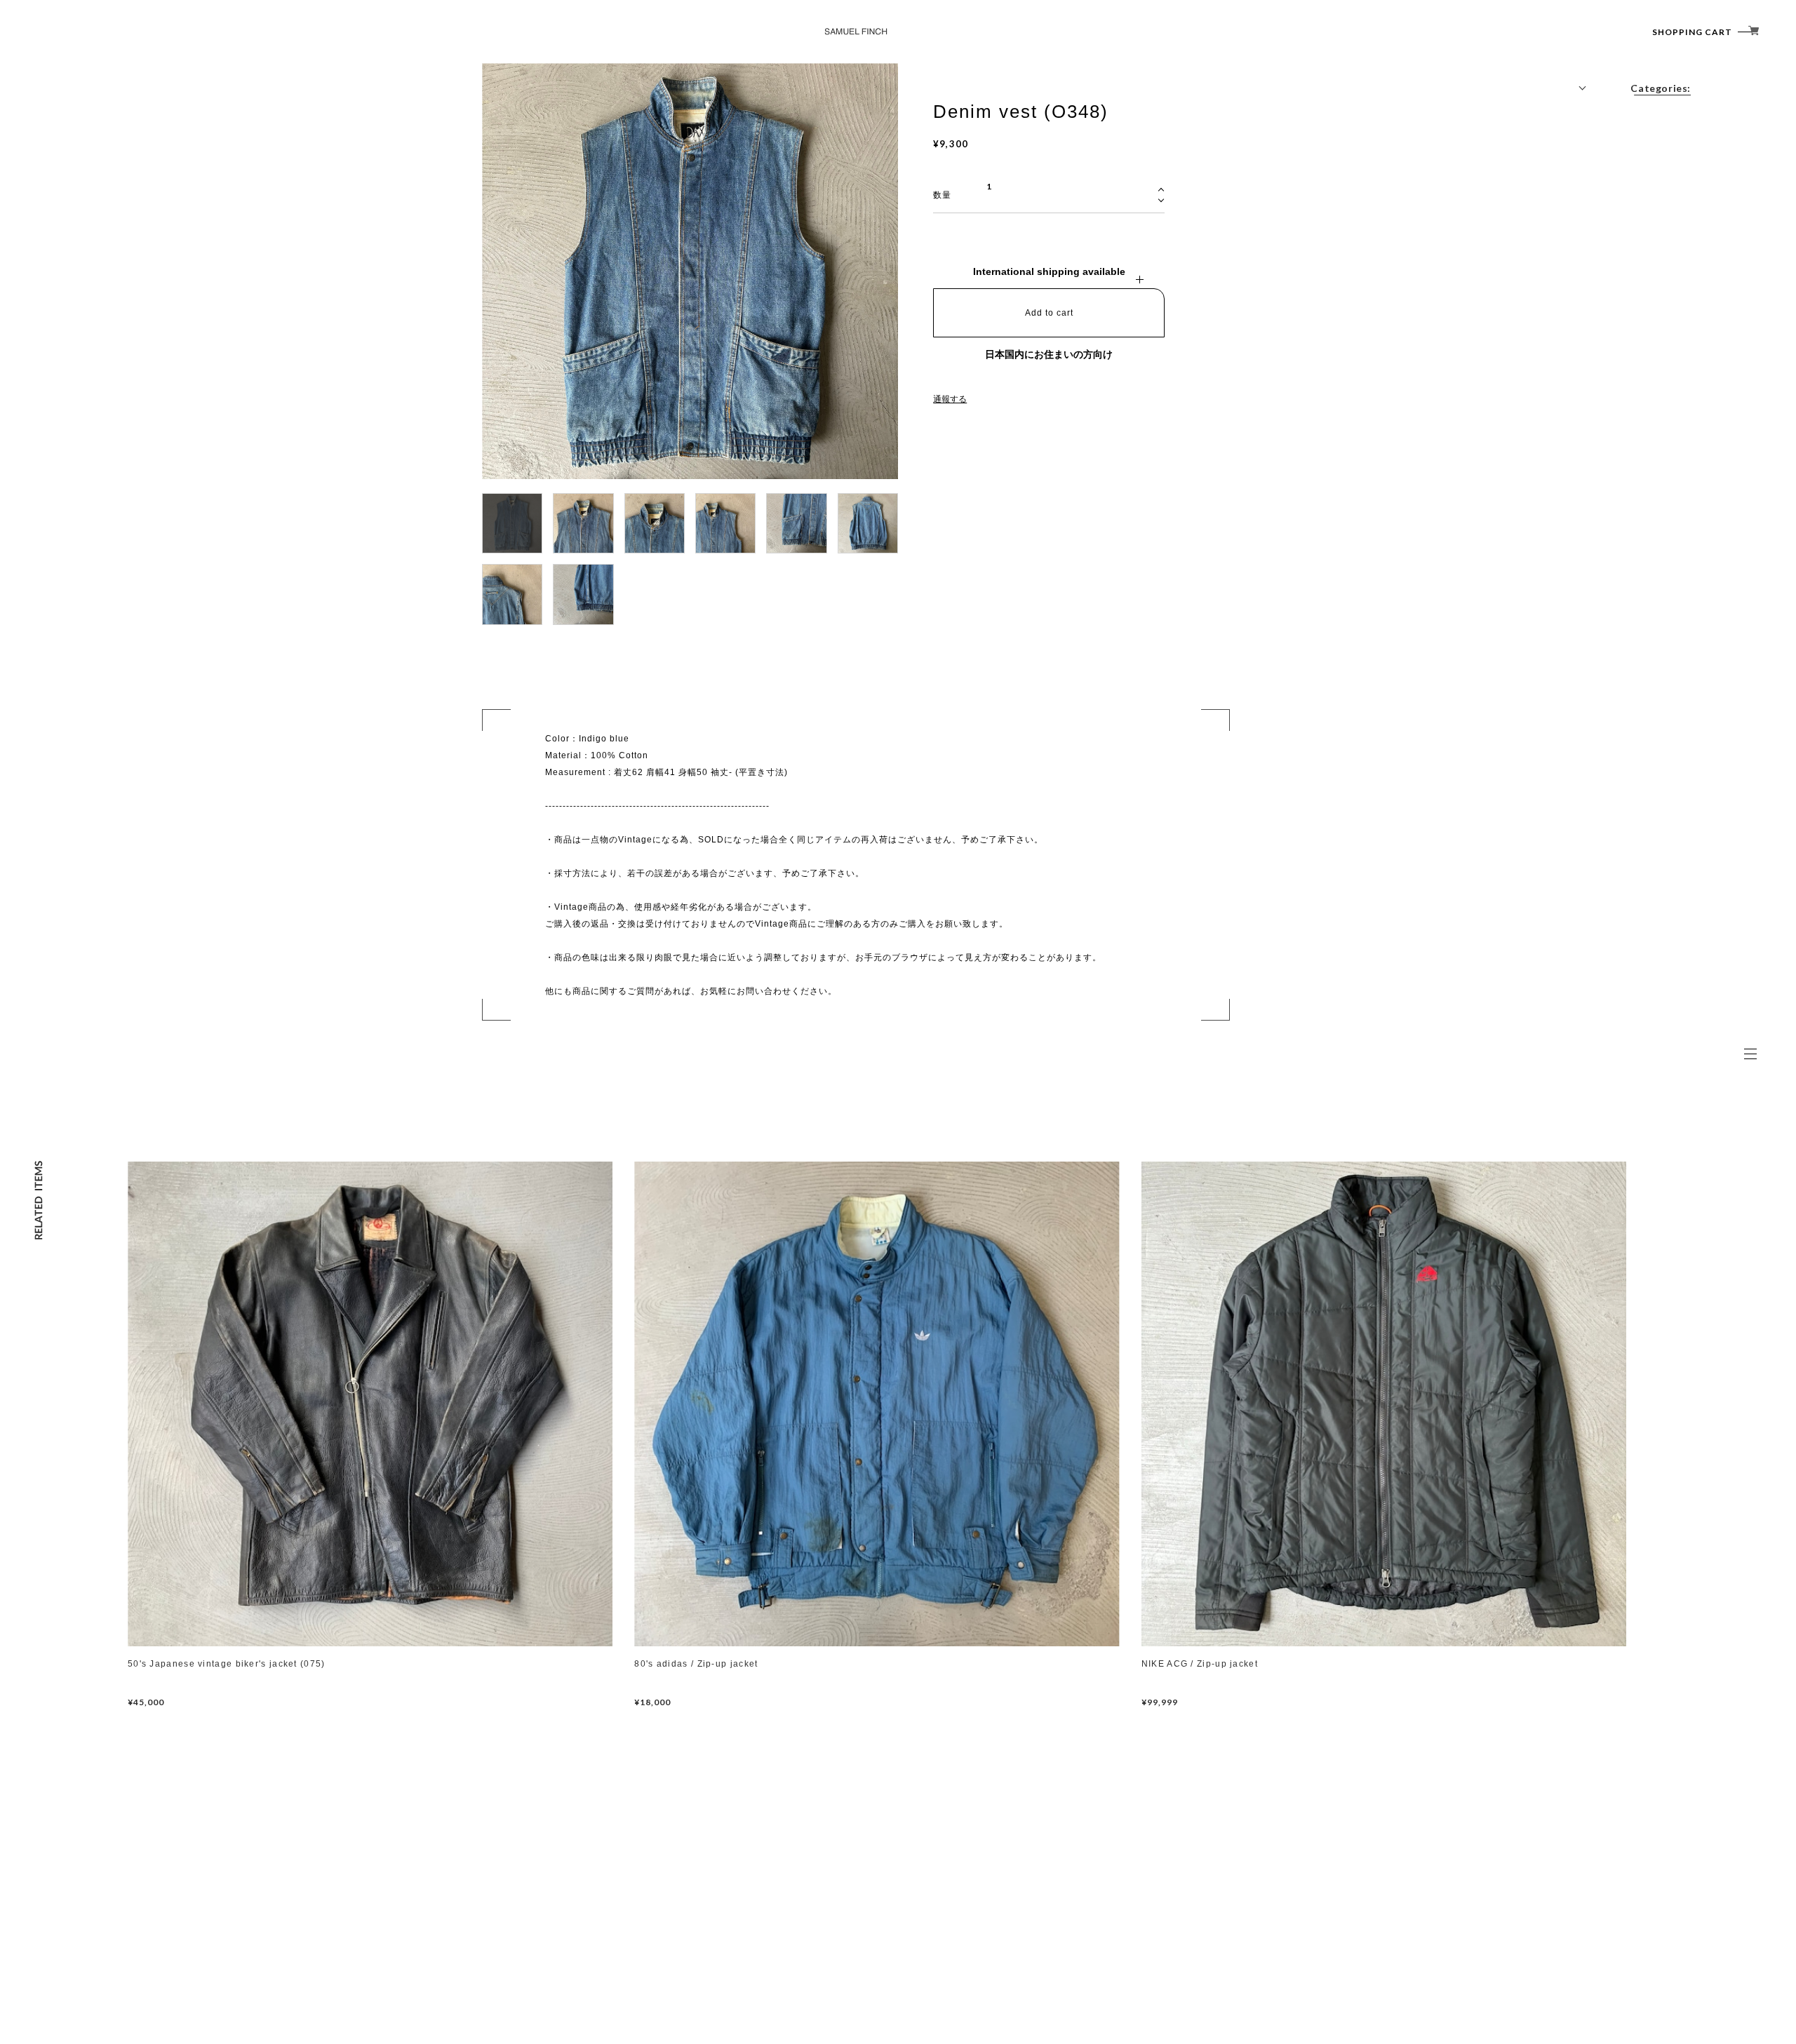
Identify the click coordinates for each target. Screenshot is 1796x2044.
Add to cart (1049, 313)
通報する (950, 399)
